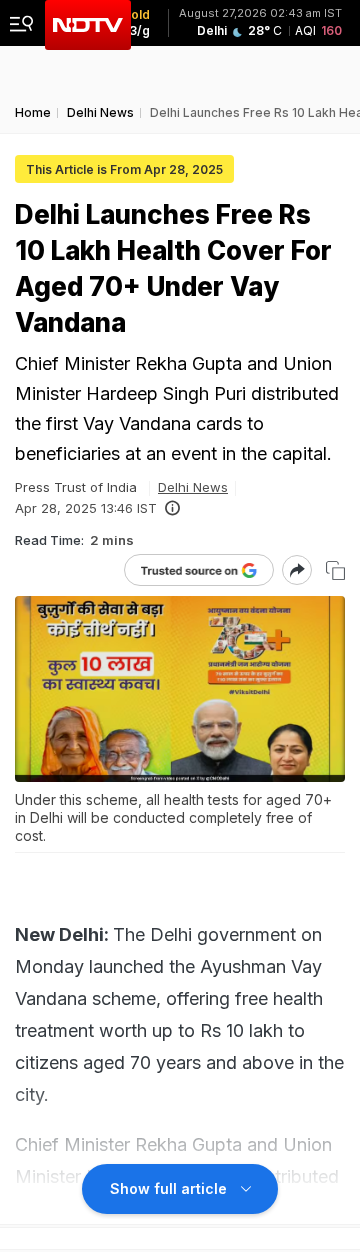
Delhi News (193, 487)
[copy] (335, 570)
